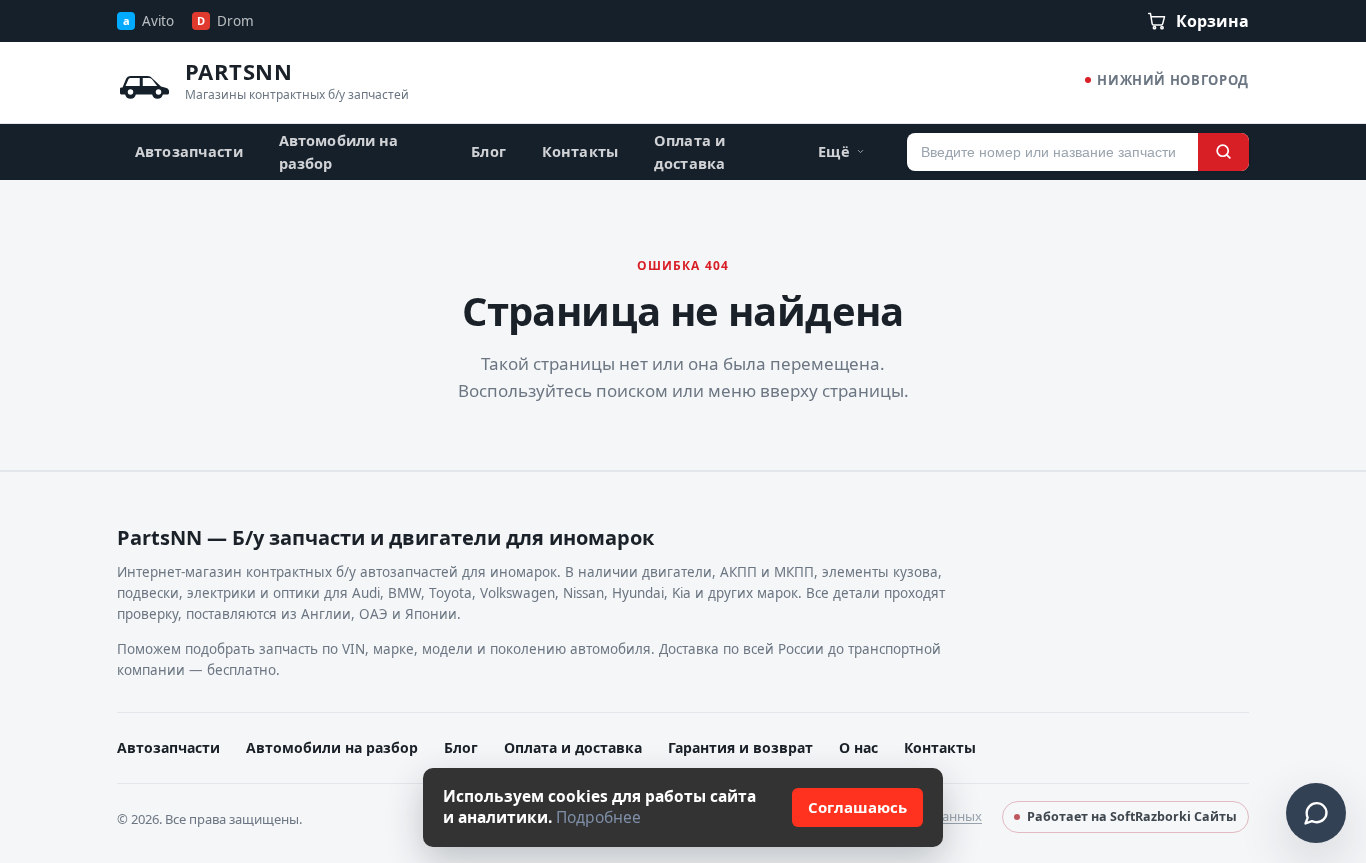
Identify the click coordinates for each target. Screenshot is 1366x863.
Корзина (1212, 21)
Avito (148, 21)
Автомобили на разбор (339, 151)
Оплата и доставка (689, 151)
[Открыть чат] (1316, 813)
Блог (488, 151)
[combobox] (1052, 152)
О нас (858, 747)
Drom (225, 21)
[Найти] (1223, 152)
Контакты (580, 151)
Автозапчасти (189, 151)
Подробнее (598, 817)
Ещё (833, 151)
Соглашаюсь (857, 807)
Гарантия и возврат (740, 747)
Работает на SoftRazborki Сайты (1132, 816)
